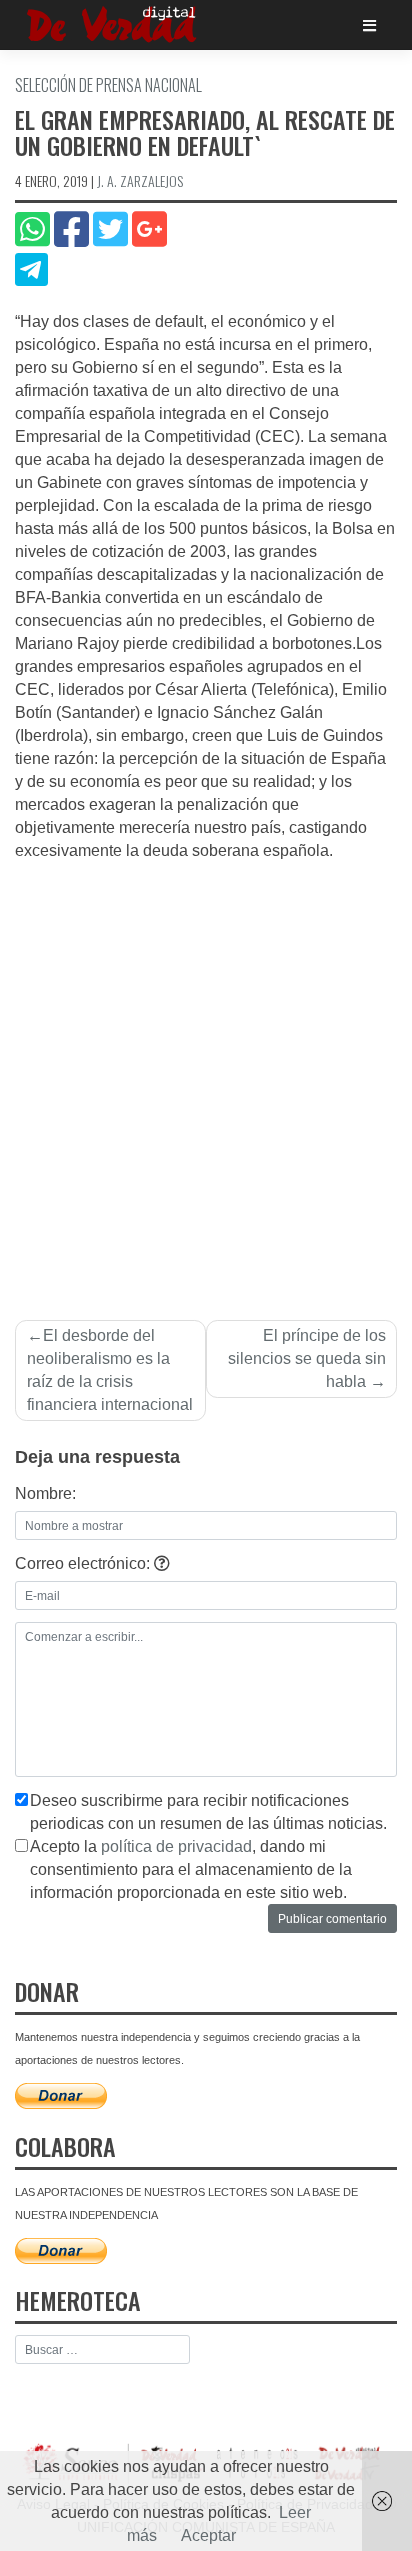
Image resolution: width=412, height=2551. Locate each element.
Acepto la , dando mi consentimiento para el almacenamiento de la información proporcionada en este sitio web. (191, 1869)
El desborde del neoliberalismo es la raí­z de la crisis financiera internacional (110, 1370)
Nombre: (45, 1493)
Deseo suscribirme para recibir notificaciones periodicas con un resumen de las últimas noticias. (208, 1812)
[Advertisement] (206, 1079)
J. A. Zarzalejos (140, 180)
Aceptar (208, 2535)
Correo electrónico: (84, 1563)
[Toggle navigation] (369, 25)
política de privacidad (176, 1846)
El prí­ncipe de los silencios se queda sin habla (307, 1358)
